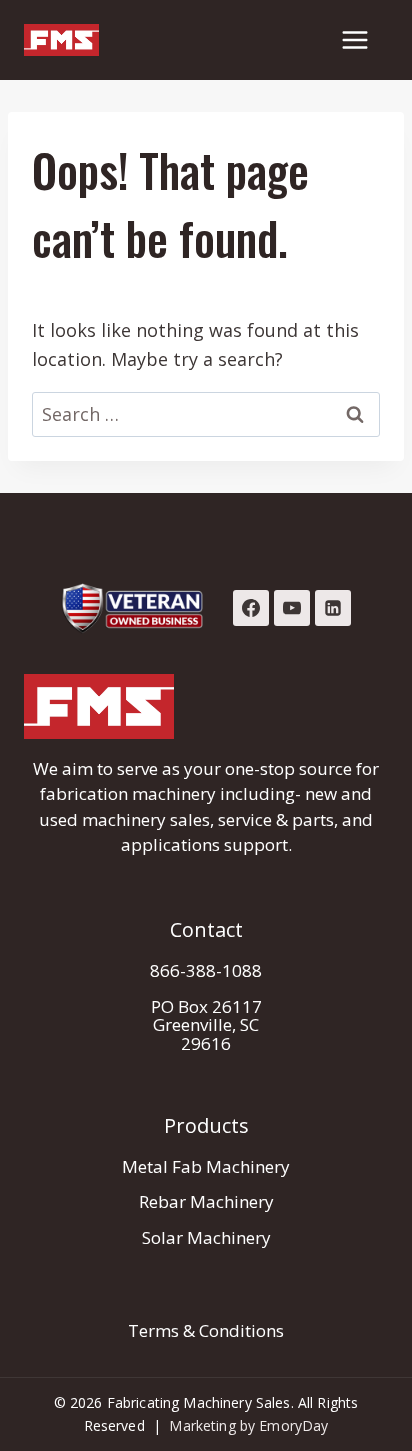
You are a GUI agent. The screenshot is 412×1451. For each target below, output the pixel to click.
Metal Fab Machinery (206, 1166)
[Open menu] (354, 39)
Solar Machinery (206, 1237)
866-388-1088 (206, 970)
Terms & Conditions (206, 1330)
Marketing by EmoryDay (248, 1425)
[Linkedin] (333, 608)
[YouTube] (292, 608)
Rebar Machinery (206, 1201)
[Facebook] (251, 608)
